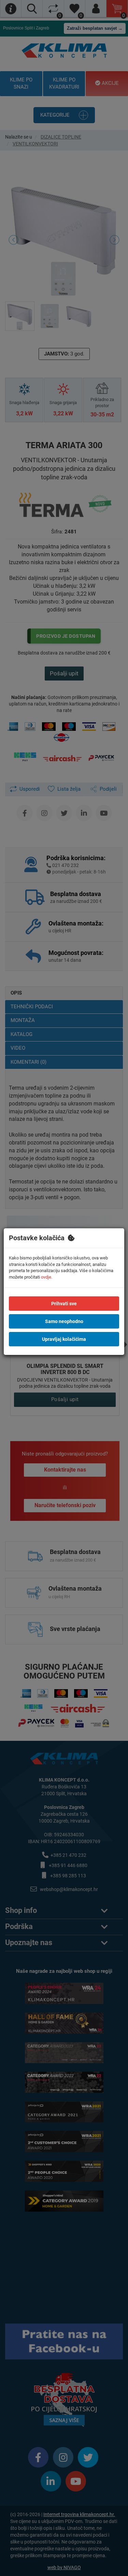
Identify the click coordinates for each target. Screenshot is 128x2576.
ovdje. (47, 1277)
